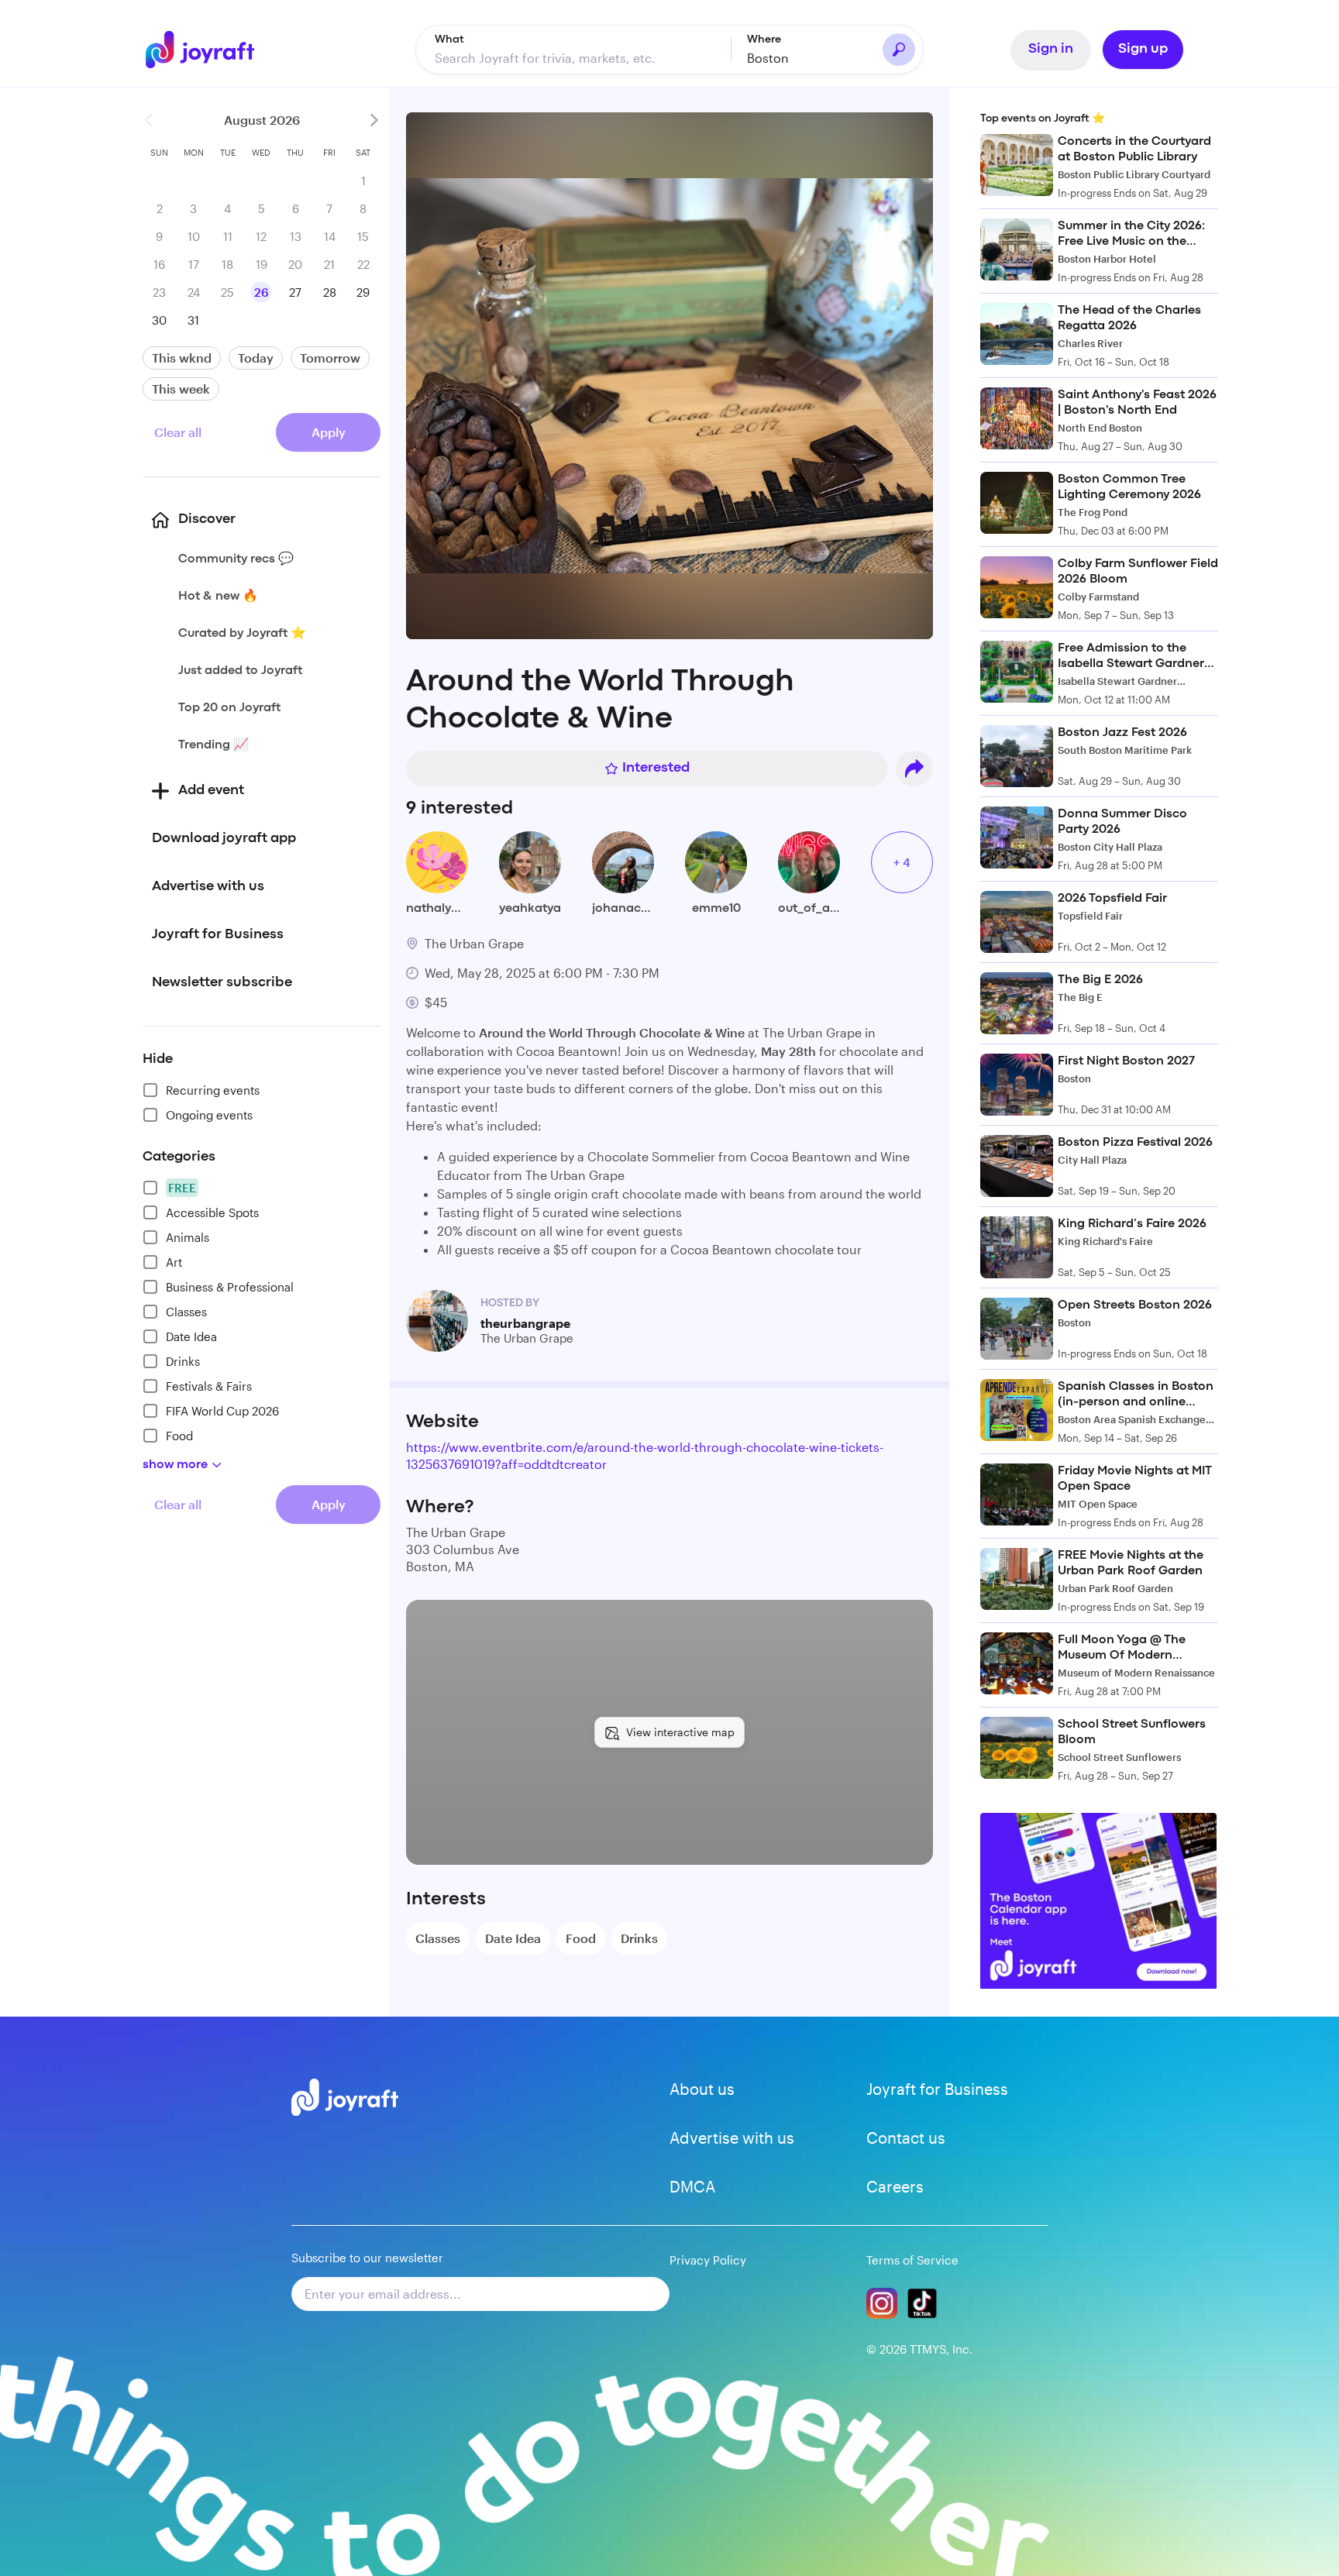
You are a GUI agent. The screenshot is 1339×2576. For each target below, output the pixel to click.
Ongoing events (209, 1115)
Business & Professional (230, 1287)
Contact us (906, 2137)
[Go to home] (210, 50)
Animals (188, 1237)
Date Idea (191, 1336)
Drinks (183, 1361)
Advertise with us (732, 2137)
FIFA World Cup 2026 (222, 1411)
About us (702, 2089)
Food (179, 1436)
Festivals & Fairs (209, 1386)
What (449, 40)
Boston (768, 58)
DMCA (692, 2186)
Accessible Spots (212, 1212)
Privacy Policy (708, 2260)
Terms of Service (912, 2260)
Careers (895, 2186)
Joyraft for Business (937, 2089)
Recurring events (213, 1090)
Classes (186, 1312)
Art (174, 1262)
